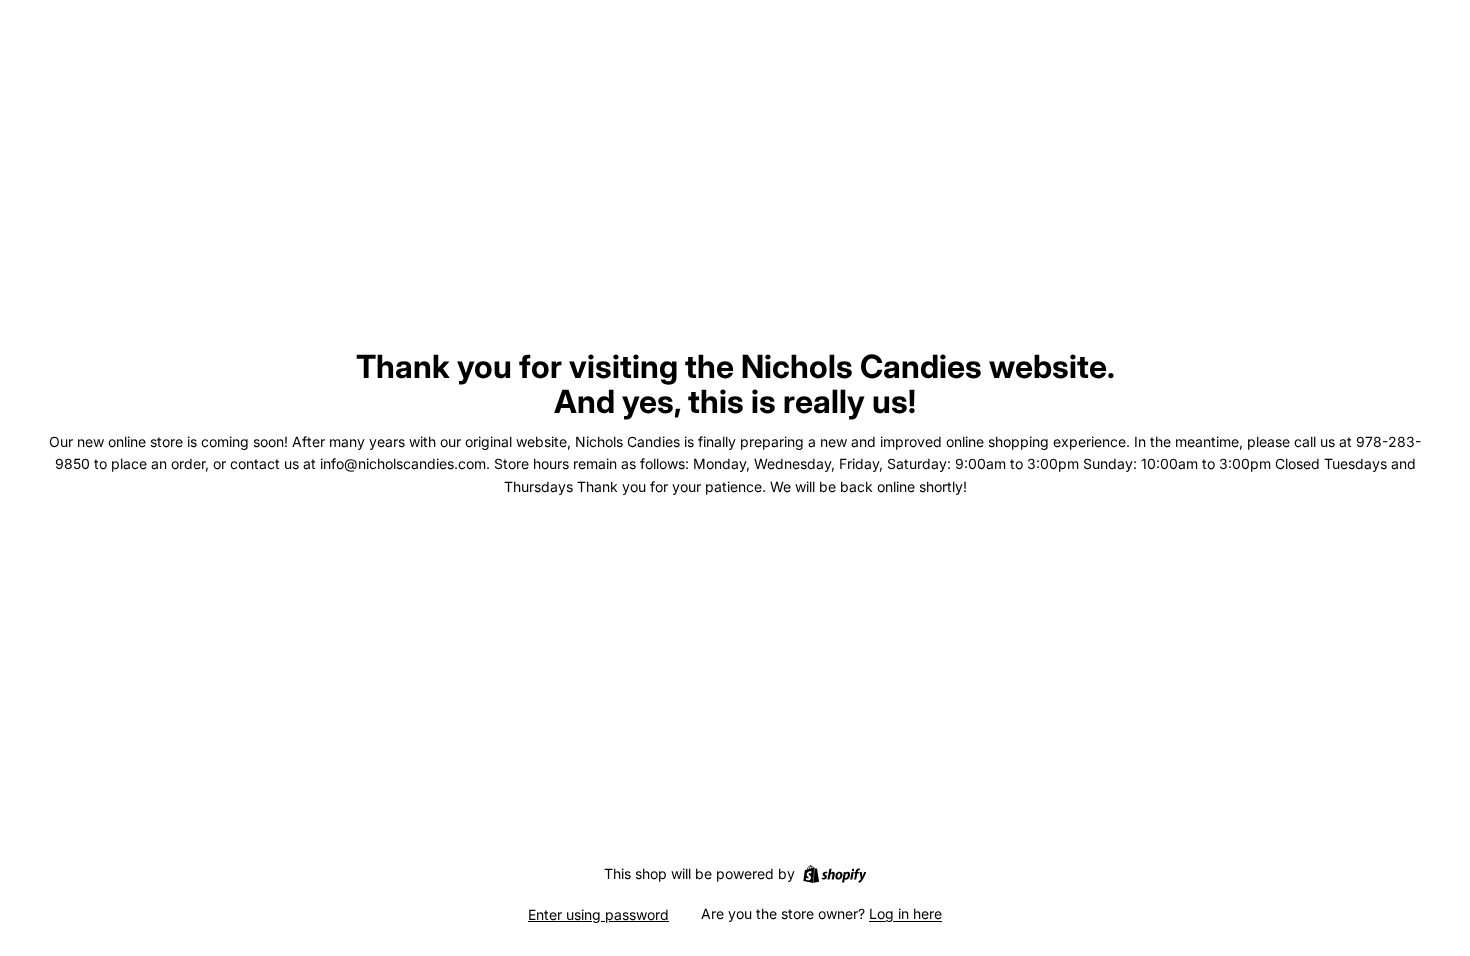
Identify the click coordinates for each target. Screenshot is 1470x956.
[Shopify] (834, 874)
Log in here (905, 913)
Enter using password (598, 914)
